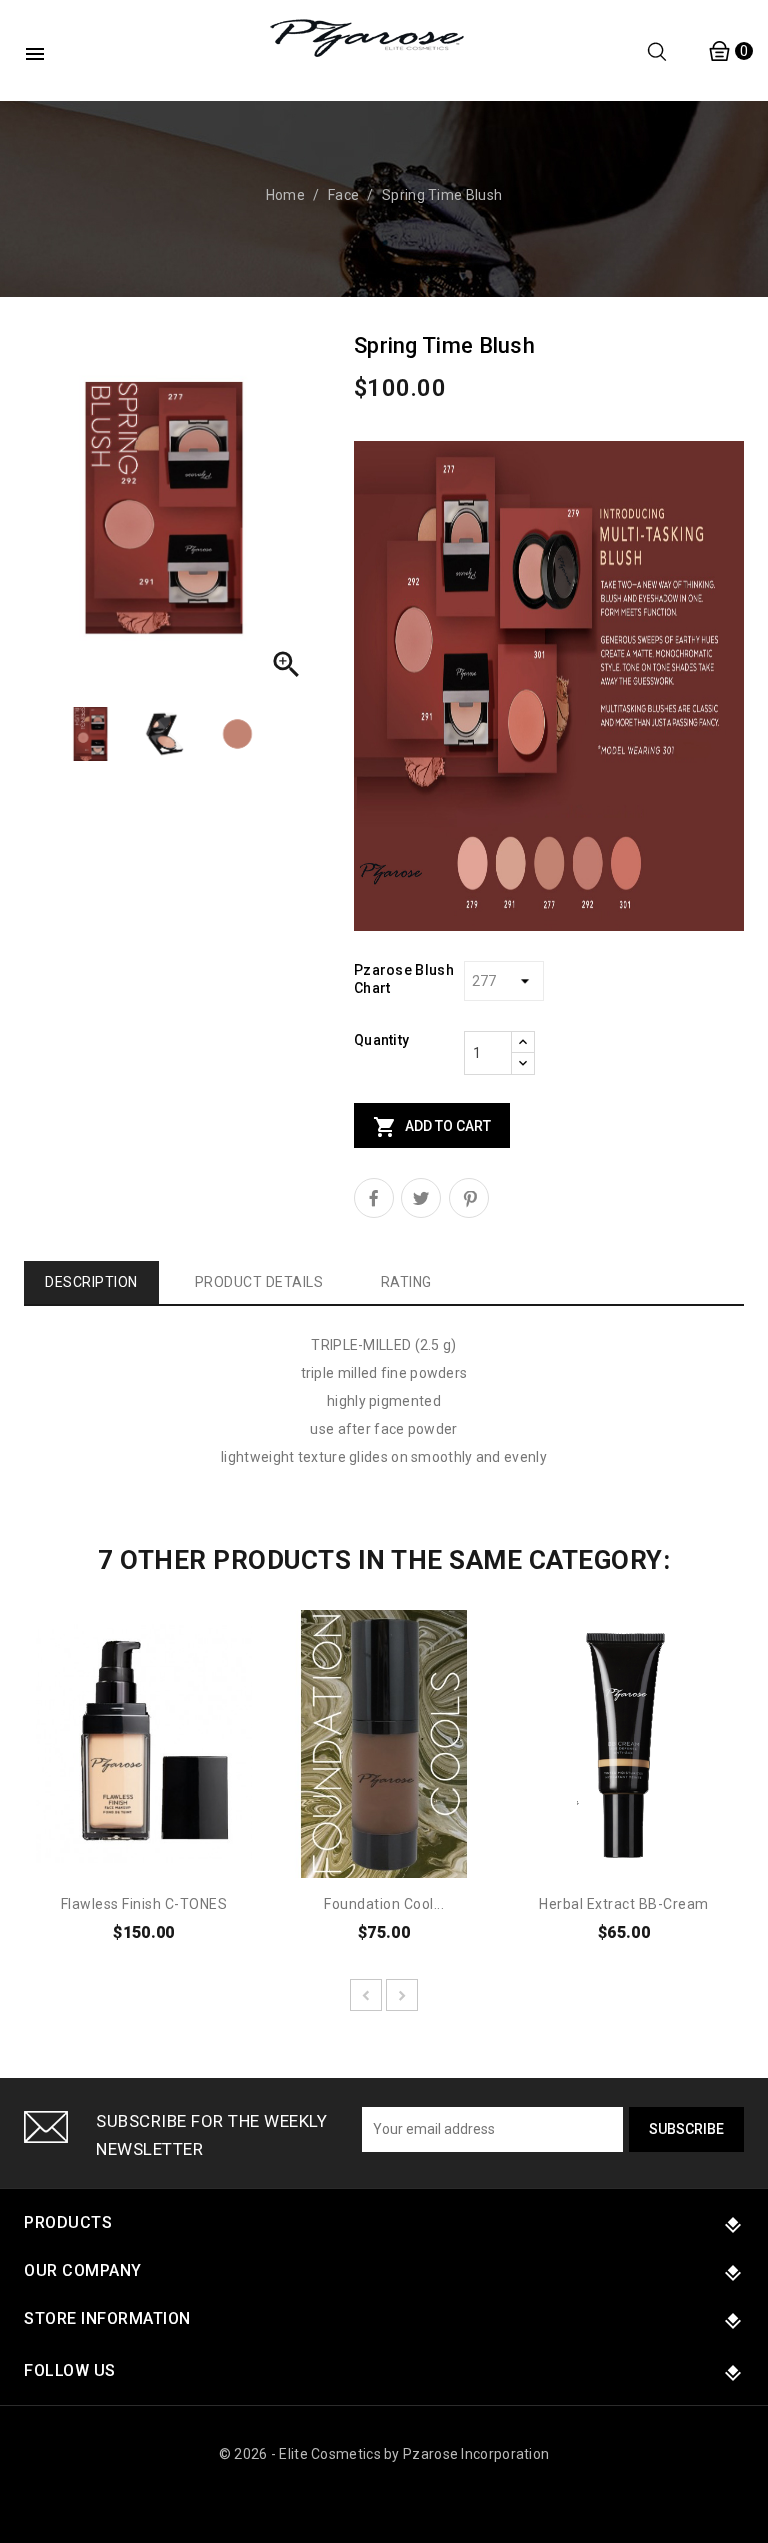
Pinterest (469, 1198)
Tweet (421, 1198)
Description (91, 1282)
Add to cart (432, 1127)
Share (374, 1198)
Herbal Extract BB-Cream (624, 1904)
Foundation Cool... (384, 1904)
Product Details (259, 1282)
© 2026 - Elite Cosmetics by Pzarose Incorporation (384, 2454)
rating (406, 1282)
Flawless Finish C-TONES (144, 1904)
